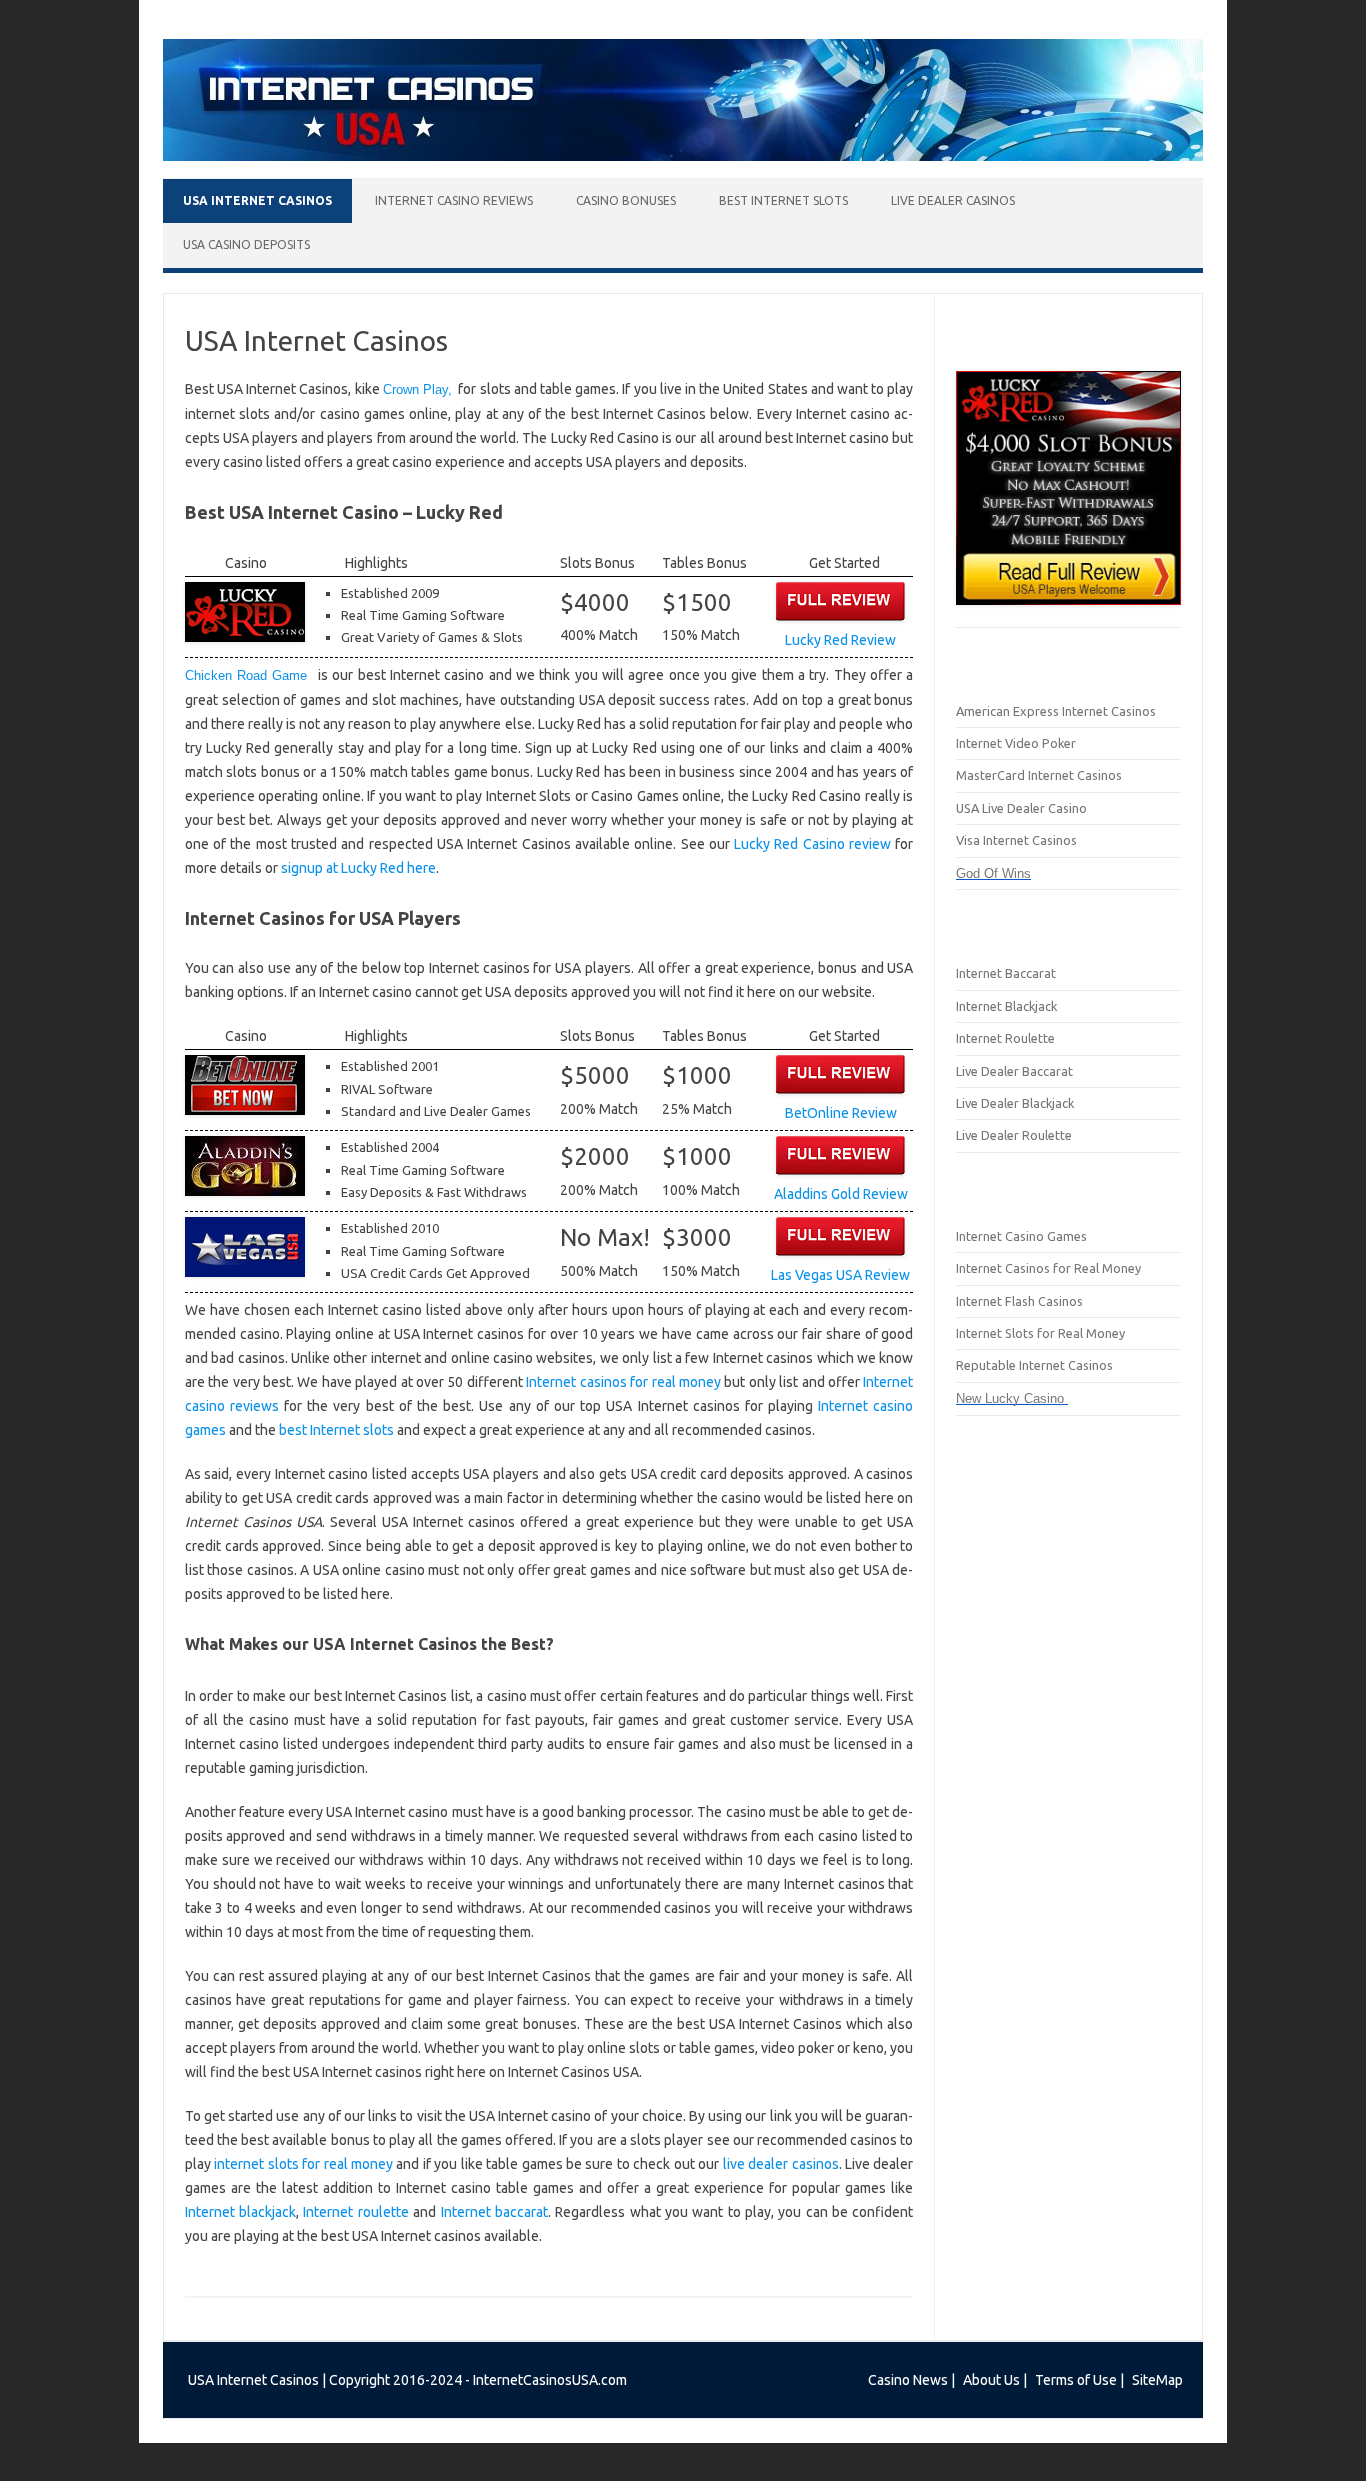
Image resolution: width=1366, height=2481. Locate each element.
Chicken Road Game (251, 675)
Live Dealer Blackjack (1015, 1103)
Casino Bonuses (626, 200)
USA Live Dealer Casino (1021, 808)
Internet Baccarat (1006, 973)
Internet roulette (355, 2212)
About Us (991, 2380)
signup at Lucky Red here (358, 868)
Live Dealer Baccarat (1014, 1071)
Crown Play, (417, 389)
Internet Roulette (1005, 1038)
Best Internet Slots (783, 200)
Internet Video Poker (1016, 743)
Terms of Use (1076, 2380)
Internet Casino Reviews (454, 200)
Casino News (908, 2380)
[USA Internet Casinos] (683, 156)
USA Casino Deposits (246, 244)
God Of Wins (993, 873)
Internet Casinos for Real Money (1048, 1268)
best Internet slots (336, 1430)
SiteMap (1157, 2380)
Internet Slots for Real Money (1040, 1333)
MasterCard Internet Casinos (1039, 775)
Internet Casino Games (1021, 1236)
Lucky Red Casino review (812, 844)
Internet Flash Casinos (1019, 1301)
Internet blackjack (240, 2212)
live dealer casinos (781, 2164)
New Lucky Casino (1012, 1398)
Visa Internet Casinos (1016, 840)
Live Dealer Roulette (1014, 1135)
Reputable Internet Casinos (1034, 1365)
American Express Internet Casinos (1056, 711)
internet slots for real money (303, 2164)
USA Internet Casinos (257, 200)
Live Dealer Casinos (953, 200)
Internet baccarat (494, 2212)
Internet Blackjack (1006, 1006)
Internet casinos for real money (623, 1382)
